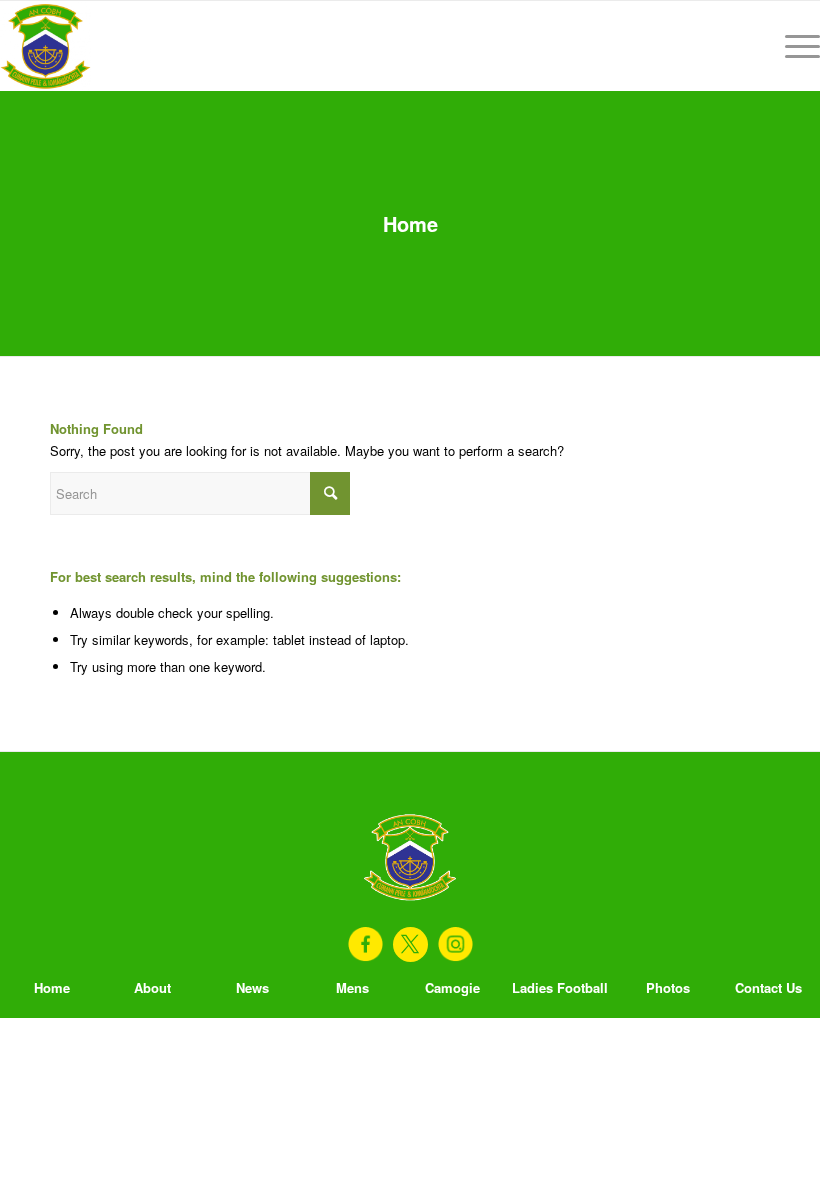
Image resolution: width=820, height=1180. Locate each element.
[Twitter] (410, 944)
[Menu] (792, 46)
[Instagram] (455, 944)
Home (410, 223)
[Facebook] (365, 944)
